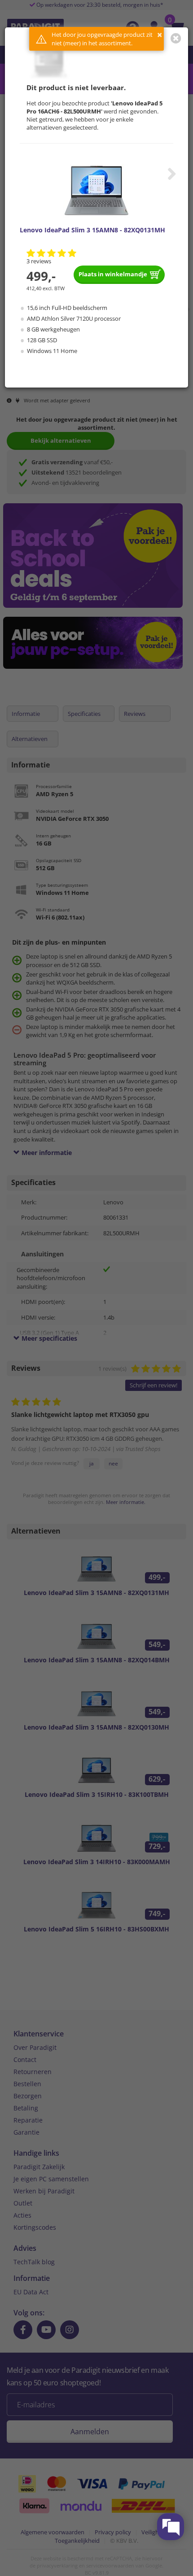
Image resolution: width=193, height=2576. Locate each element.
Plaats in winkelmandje (113, 274)
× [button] (160, 35)
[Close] (176, 38)
